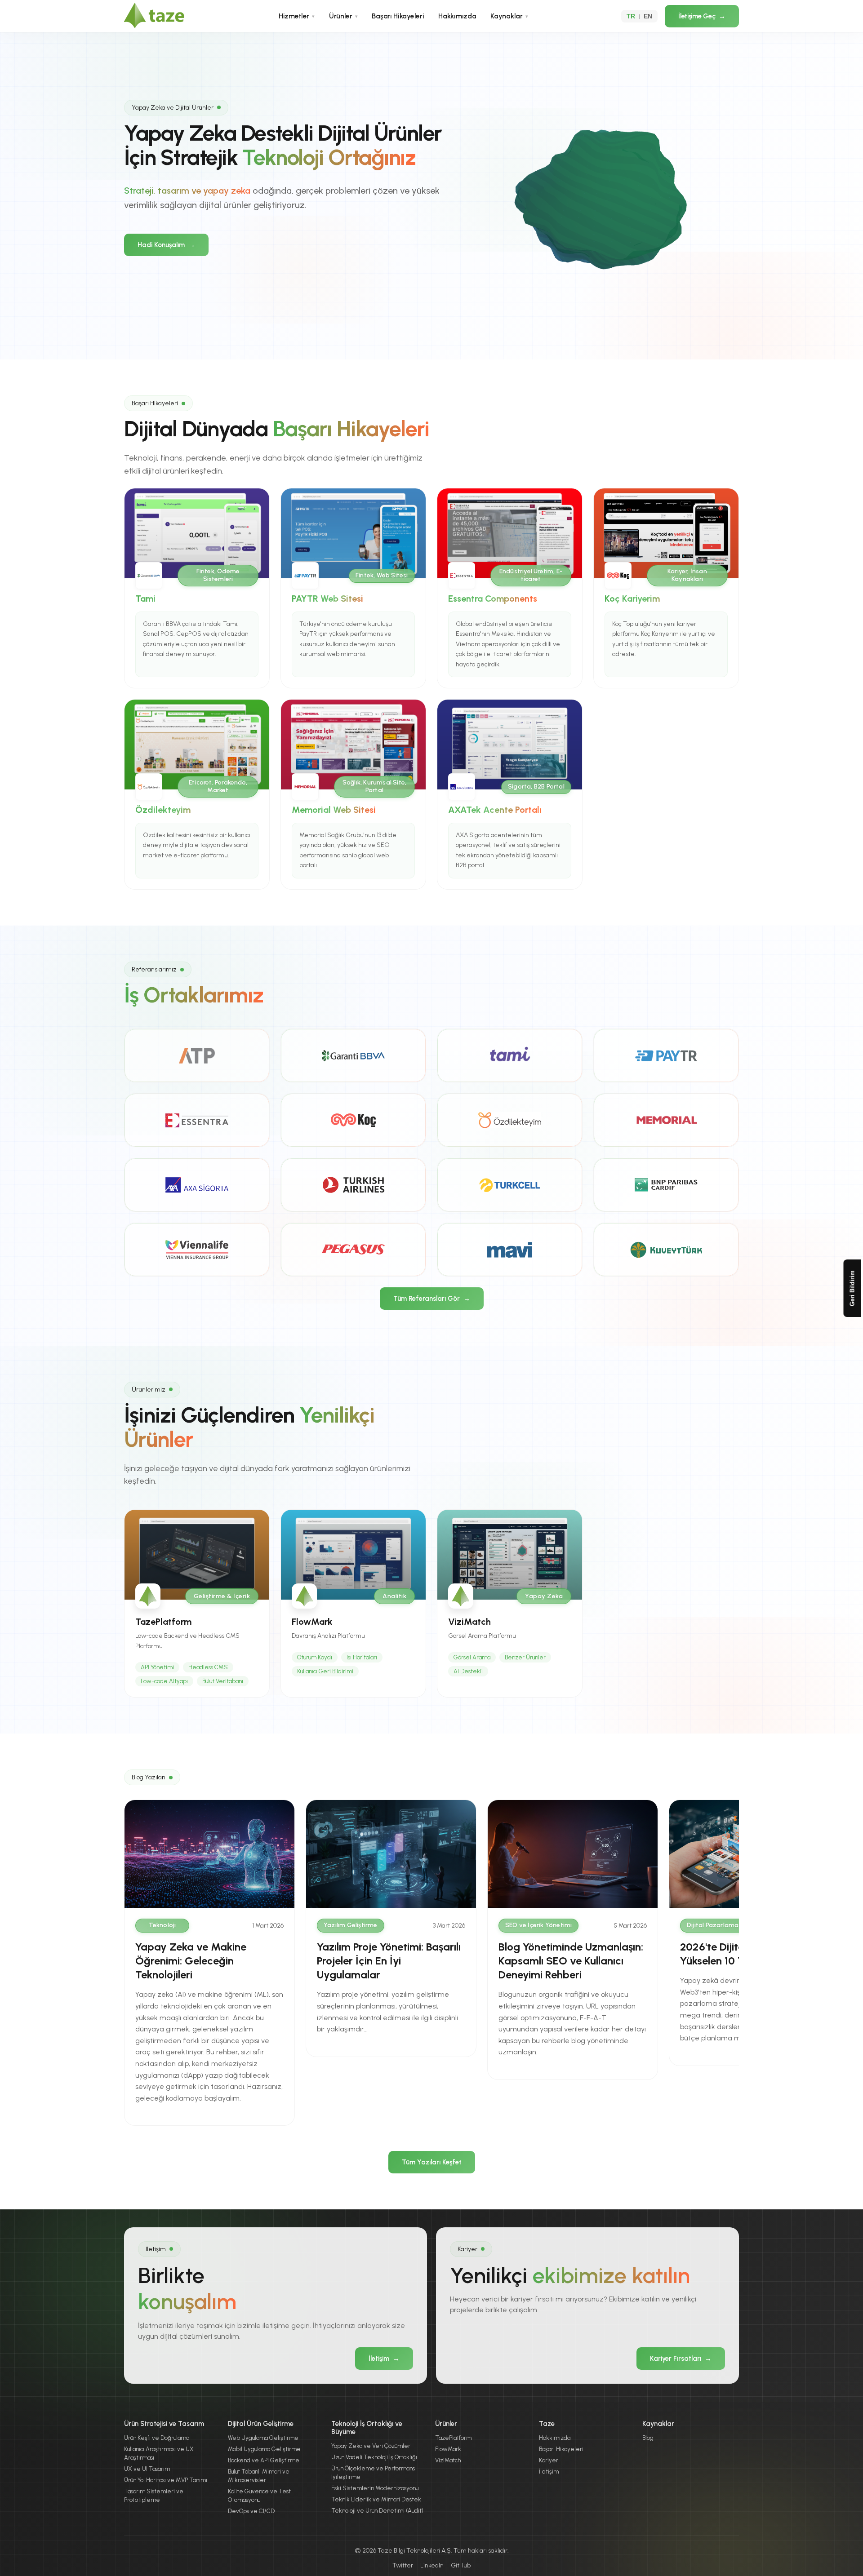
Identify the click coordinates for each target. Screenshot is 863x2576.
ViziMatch (448, 2460)
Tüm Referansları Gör (432, 1299)
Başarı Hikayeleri (398, 16)
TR (631, 16)
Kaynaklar (509, 16)
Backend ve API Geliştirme (264, 2460)
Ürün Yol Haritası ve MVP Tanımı (166, 2480)
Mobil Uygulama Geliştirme (264, 2449)
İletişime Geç (702, 16)
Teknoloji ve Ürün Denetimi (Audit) (377, 2511)
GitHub (461, 2565)
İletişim (384, 2359)
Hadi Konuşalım (166, 245)
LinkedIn (432, 2565)
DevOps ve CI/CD (251, 2511)
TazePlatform (453, 2438)
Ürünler (343, 16)
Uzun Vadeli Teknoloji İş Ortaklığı (374, 2457)
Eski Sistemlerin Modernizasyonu (375, 2488)
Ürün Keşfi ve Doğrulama (157, 2438)
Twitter (403, 2565)
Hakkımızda (457, 16)
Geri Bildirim (852, 1288)
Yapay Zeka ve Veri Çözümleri (371, 2446)
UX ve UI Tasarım (147, 2469)
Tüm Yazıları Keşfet (432, 2162)
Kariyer (549, 2460)
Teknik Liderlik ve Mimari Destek (376, 2499)
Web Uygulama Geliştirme (263, 2438)
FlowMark (448, 2449)
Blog (648, 2438)
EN (648, 16)
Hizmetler (297, 16)
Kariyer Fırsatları (681, 2359)
